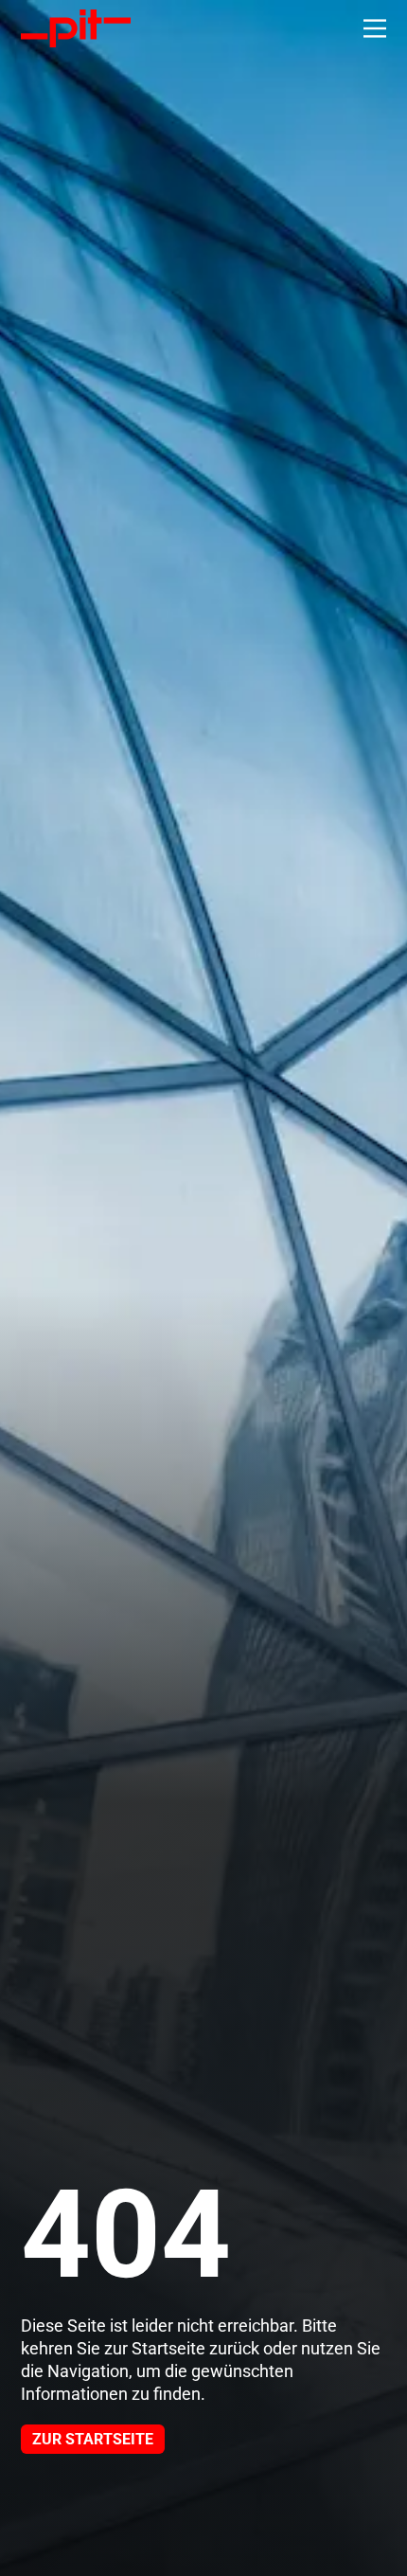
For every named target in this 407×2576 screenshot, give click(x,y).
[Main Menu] (375, 28)
